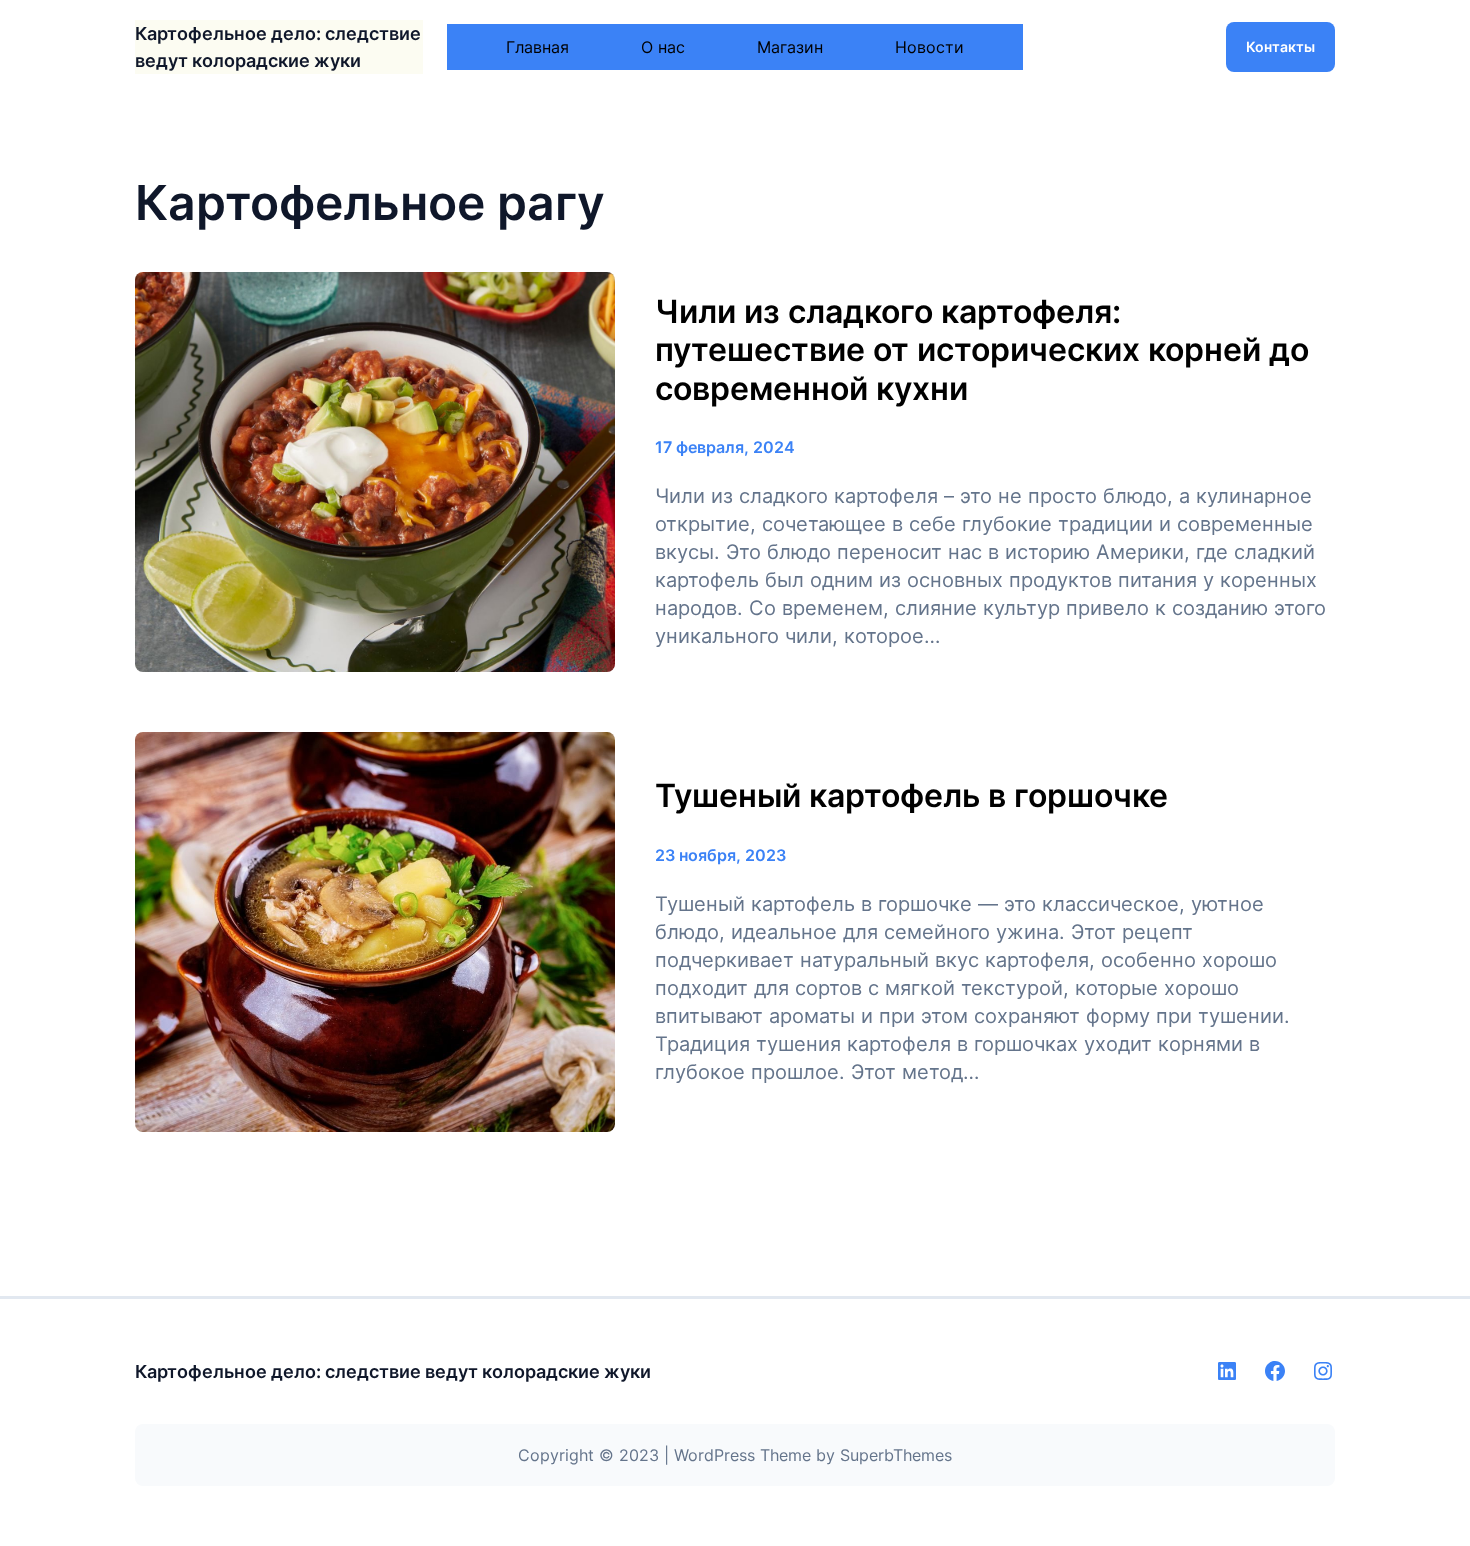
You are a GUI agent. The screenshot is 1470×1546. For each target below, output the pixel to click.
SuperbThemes (896, 1455)
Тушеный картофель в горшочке (911, 796)
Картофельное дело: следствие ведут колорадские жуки (393, 1371)
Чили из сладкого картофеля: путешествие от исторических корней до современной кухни (982, 350)
